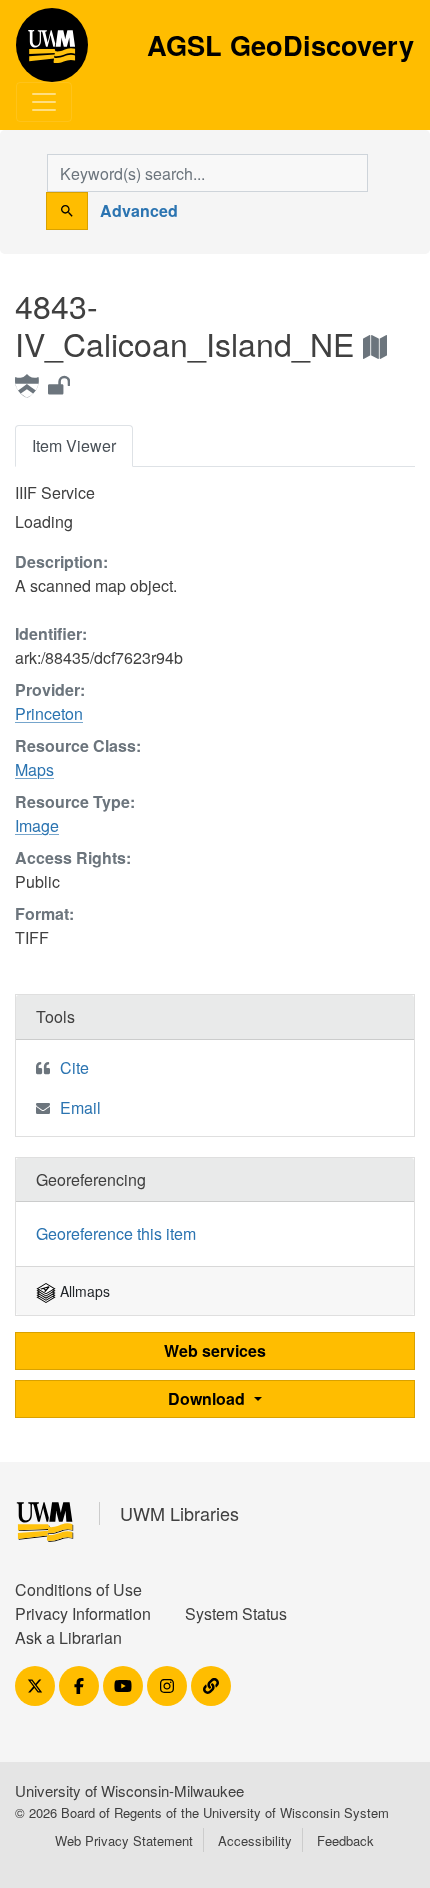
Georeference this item (116, 1233)
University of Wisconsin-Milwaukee (129, 1790)
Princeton (49, 713)
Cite (74, 1067)
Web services (215, 1350)
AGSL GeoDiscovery (52, 52)
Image (37, 825)
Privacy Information (83, 1613)
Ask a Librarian (68, 1637)
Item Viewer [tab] (74, 445)
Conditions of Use (78, 1589)
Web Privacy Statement (124, 1840)
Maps (34, 769)
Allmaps (83, 1291)
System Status (236, 1613)
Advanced (139, 210)
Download (208, 1398)
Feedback (345, 1840)
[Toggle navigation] (44, 102)
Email (80, 1107)
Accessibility (255, 1840)
